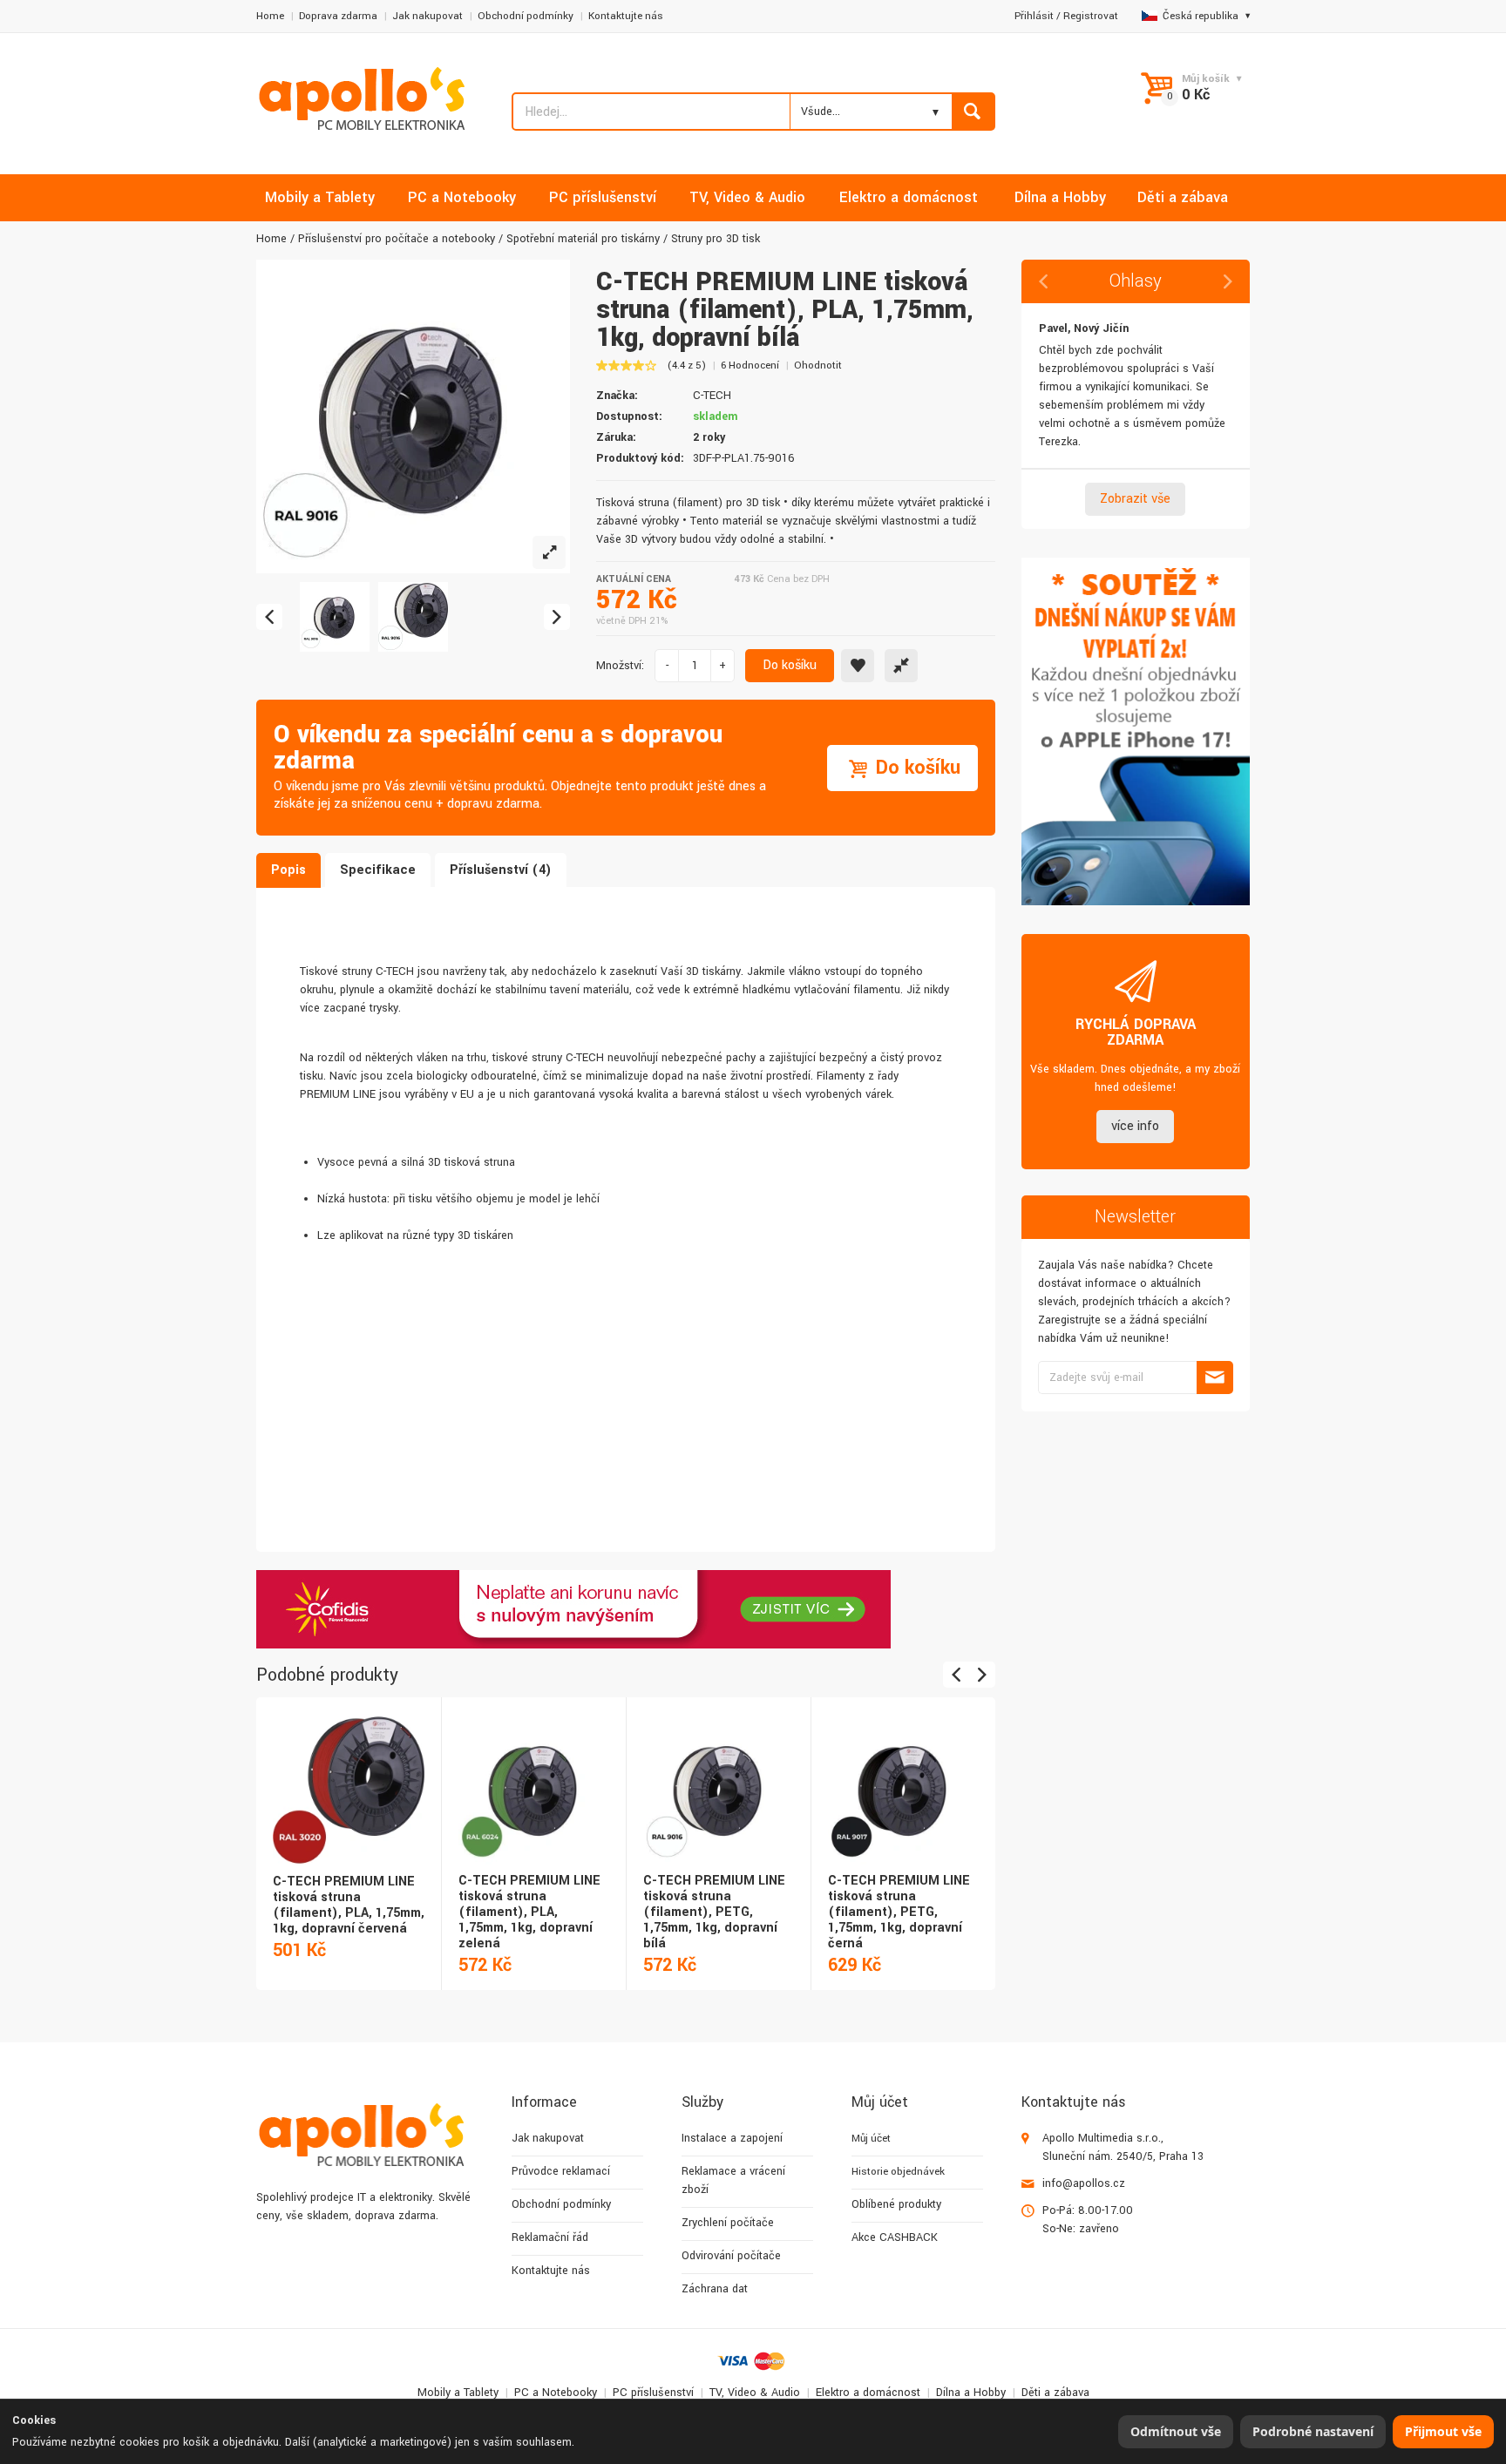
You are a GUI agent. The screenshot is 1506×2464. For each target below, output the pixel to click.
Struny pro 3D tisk (716, 239)
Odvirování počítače (731, 2256)
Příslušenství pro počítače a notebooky (397, 239)
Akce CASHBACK (895, 2237)
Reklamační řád (550, 2237)
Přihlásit (1034, 16)
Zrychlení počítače (728, 2223)
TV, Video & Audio (755, 2393)
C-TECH (712, 396)
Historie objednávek (898, 2172)
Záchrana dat (715, 2289)
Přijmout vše (1443, 2431)
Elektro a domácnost (868, 2393)
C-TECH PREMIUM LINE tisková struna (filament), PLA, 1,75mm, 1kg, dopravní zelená (529, 1912)
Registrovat (1091, 16)
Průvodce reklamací (561, 2171)
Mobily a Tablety (458, 2393)
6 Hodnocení (750, 366)
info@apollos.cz (1084, 2183)
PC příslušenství (653, 2393)
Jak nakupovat (427, 16)
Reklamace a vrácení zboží (733, 2180)
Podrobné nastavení (1313, 2431)
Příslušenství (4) (501, 870)
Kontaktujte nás (626, 16)
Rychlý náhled (347, 1770)
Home (270, 16)
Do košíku (790, 665)
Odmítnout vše (1176, 2431)
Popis (288, 870)
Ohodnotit (818, 366)
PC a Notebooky (556, 2393)
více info (1135, 1126)
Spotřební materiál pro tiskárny (583, 239)
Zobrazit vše (1135, 499)
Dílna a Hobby (971, 2393)
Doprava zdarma (338, 16)
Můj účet (871, 2139)
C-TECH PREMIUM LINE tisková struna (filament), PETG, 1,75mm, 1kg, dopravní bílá (714, 1912)
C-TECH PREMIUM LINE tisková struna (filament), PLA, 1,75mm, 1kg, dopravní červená (349, 1905)
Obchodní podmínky (526, 16)
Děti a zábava (1055, 2393)
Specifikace (378, 870)
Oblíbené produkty (896, 2204)
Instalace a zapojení (732, 2138)
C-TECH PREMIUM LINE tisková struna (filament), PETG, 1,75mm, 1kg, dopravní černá (899, 1912)
